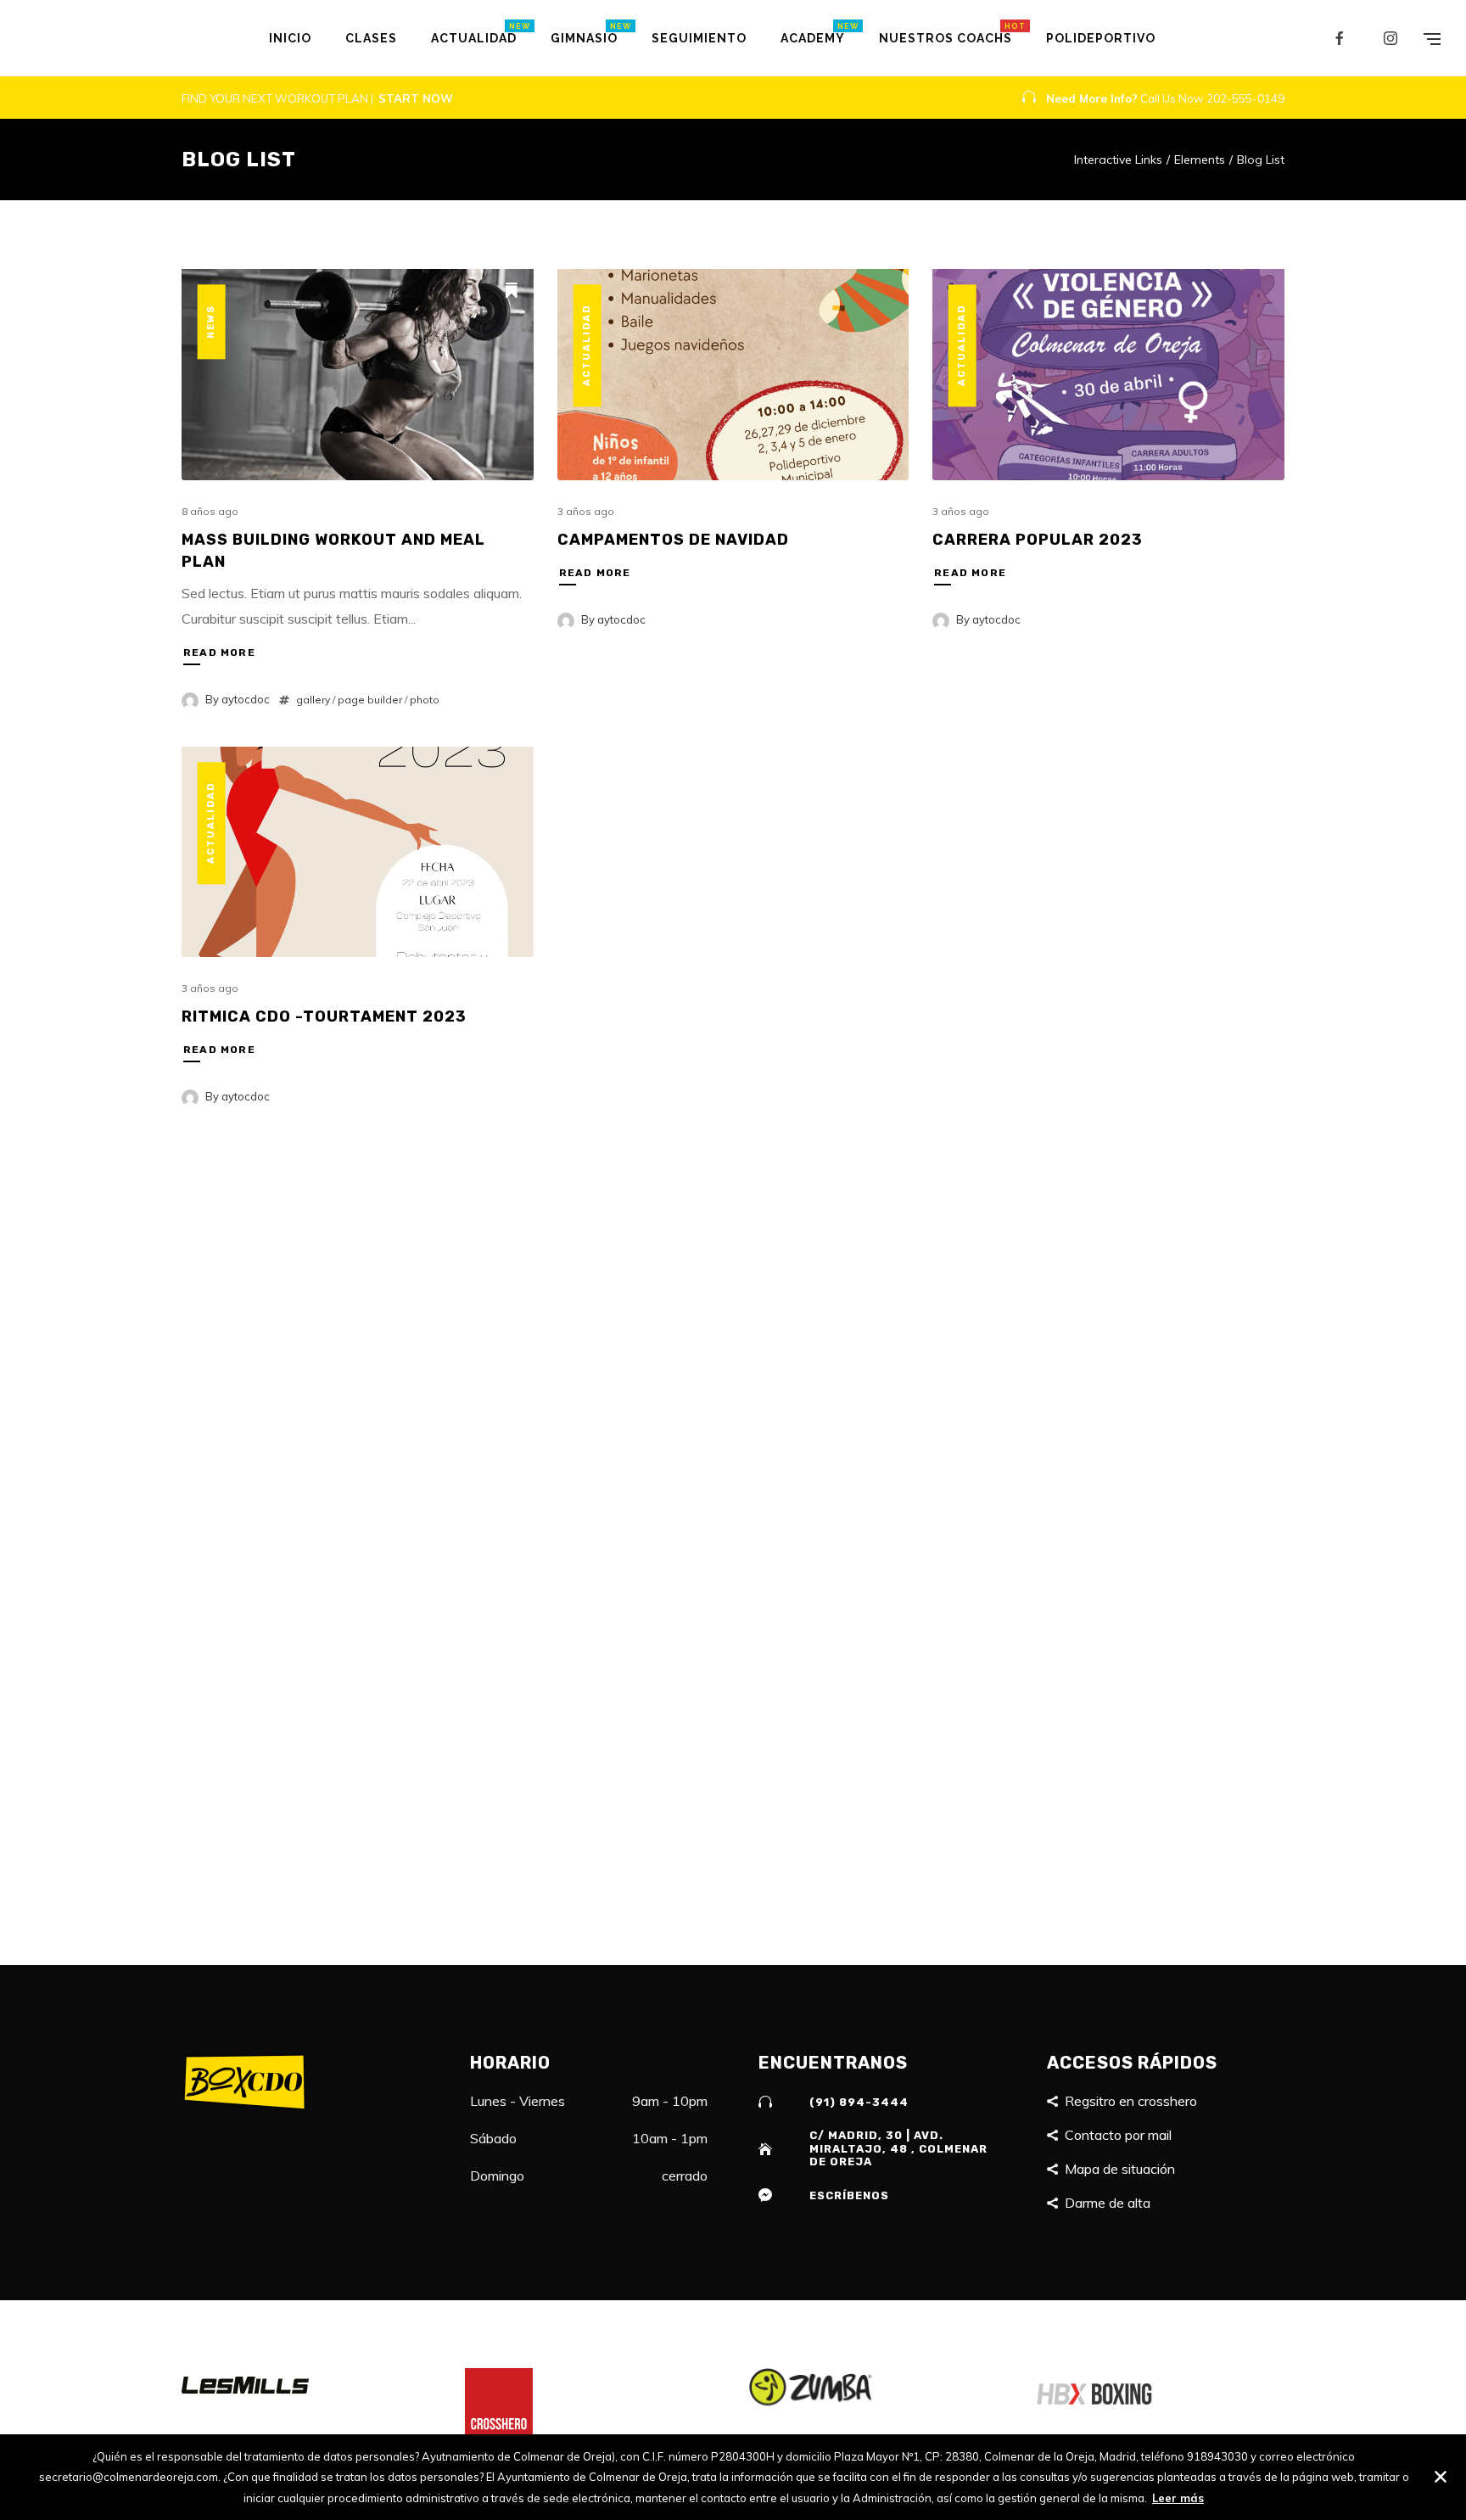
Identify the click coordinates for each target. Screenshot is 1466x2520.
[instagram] (1391, 38)
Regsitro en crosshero (1131, 2101)
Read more (219, 652)
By (238, 699)
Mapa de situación (1120, 2169)
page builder (370, 700)
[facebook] (1340, 38)
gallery (313, 700)
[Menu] (1432, 38)
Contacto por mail (1118, 2135)
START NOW (416, 98)
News (211, 322)
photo (425, 700)
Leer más (1178, 2498)
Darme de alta (1108, 2203)
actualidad (586, 345)
